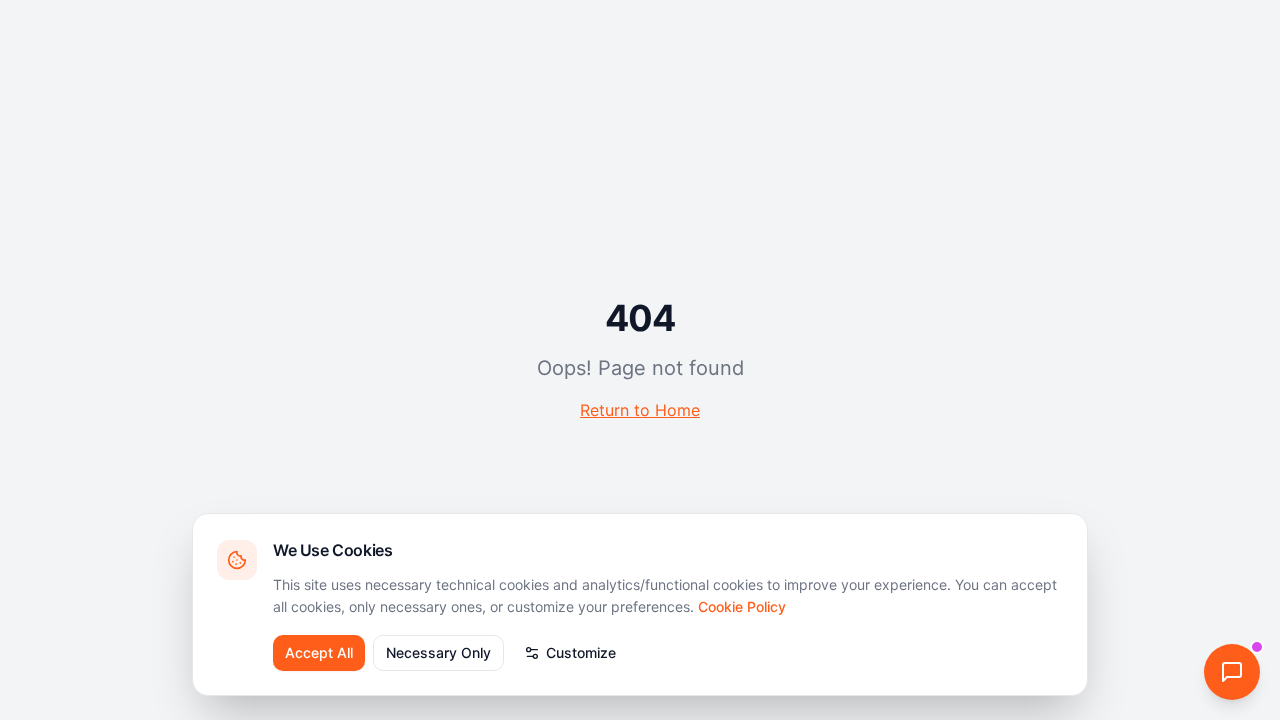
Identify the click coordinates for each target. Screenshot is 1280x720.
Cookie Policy (742, 606)
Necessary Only (438, 652)
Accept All (319, 652)
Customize (581, 652)
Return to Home (640, 410)
